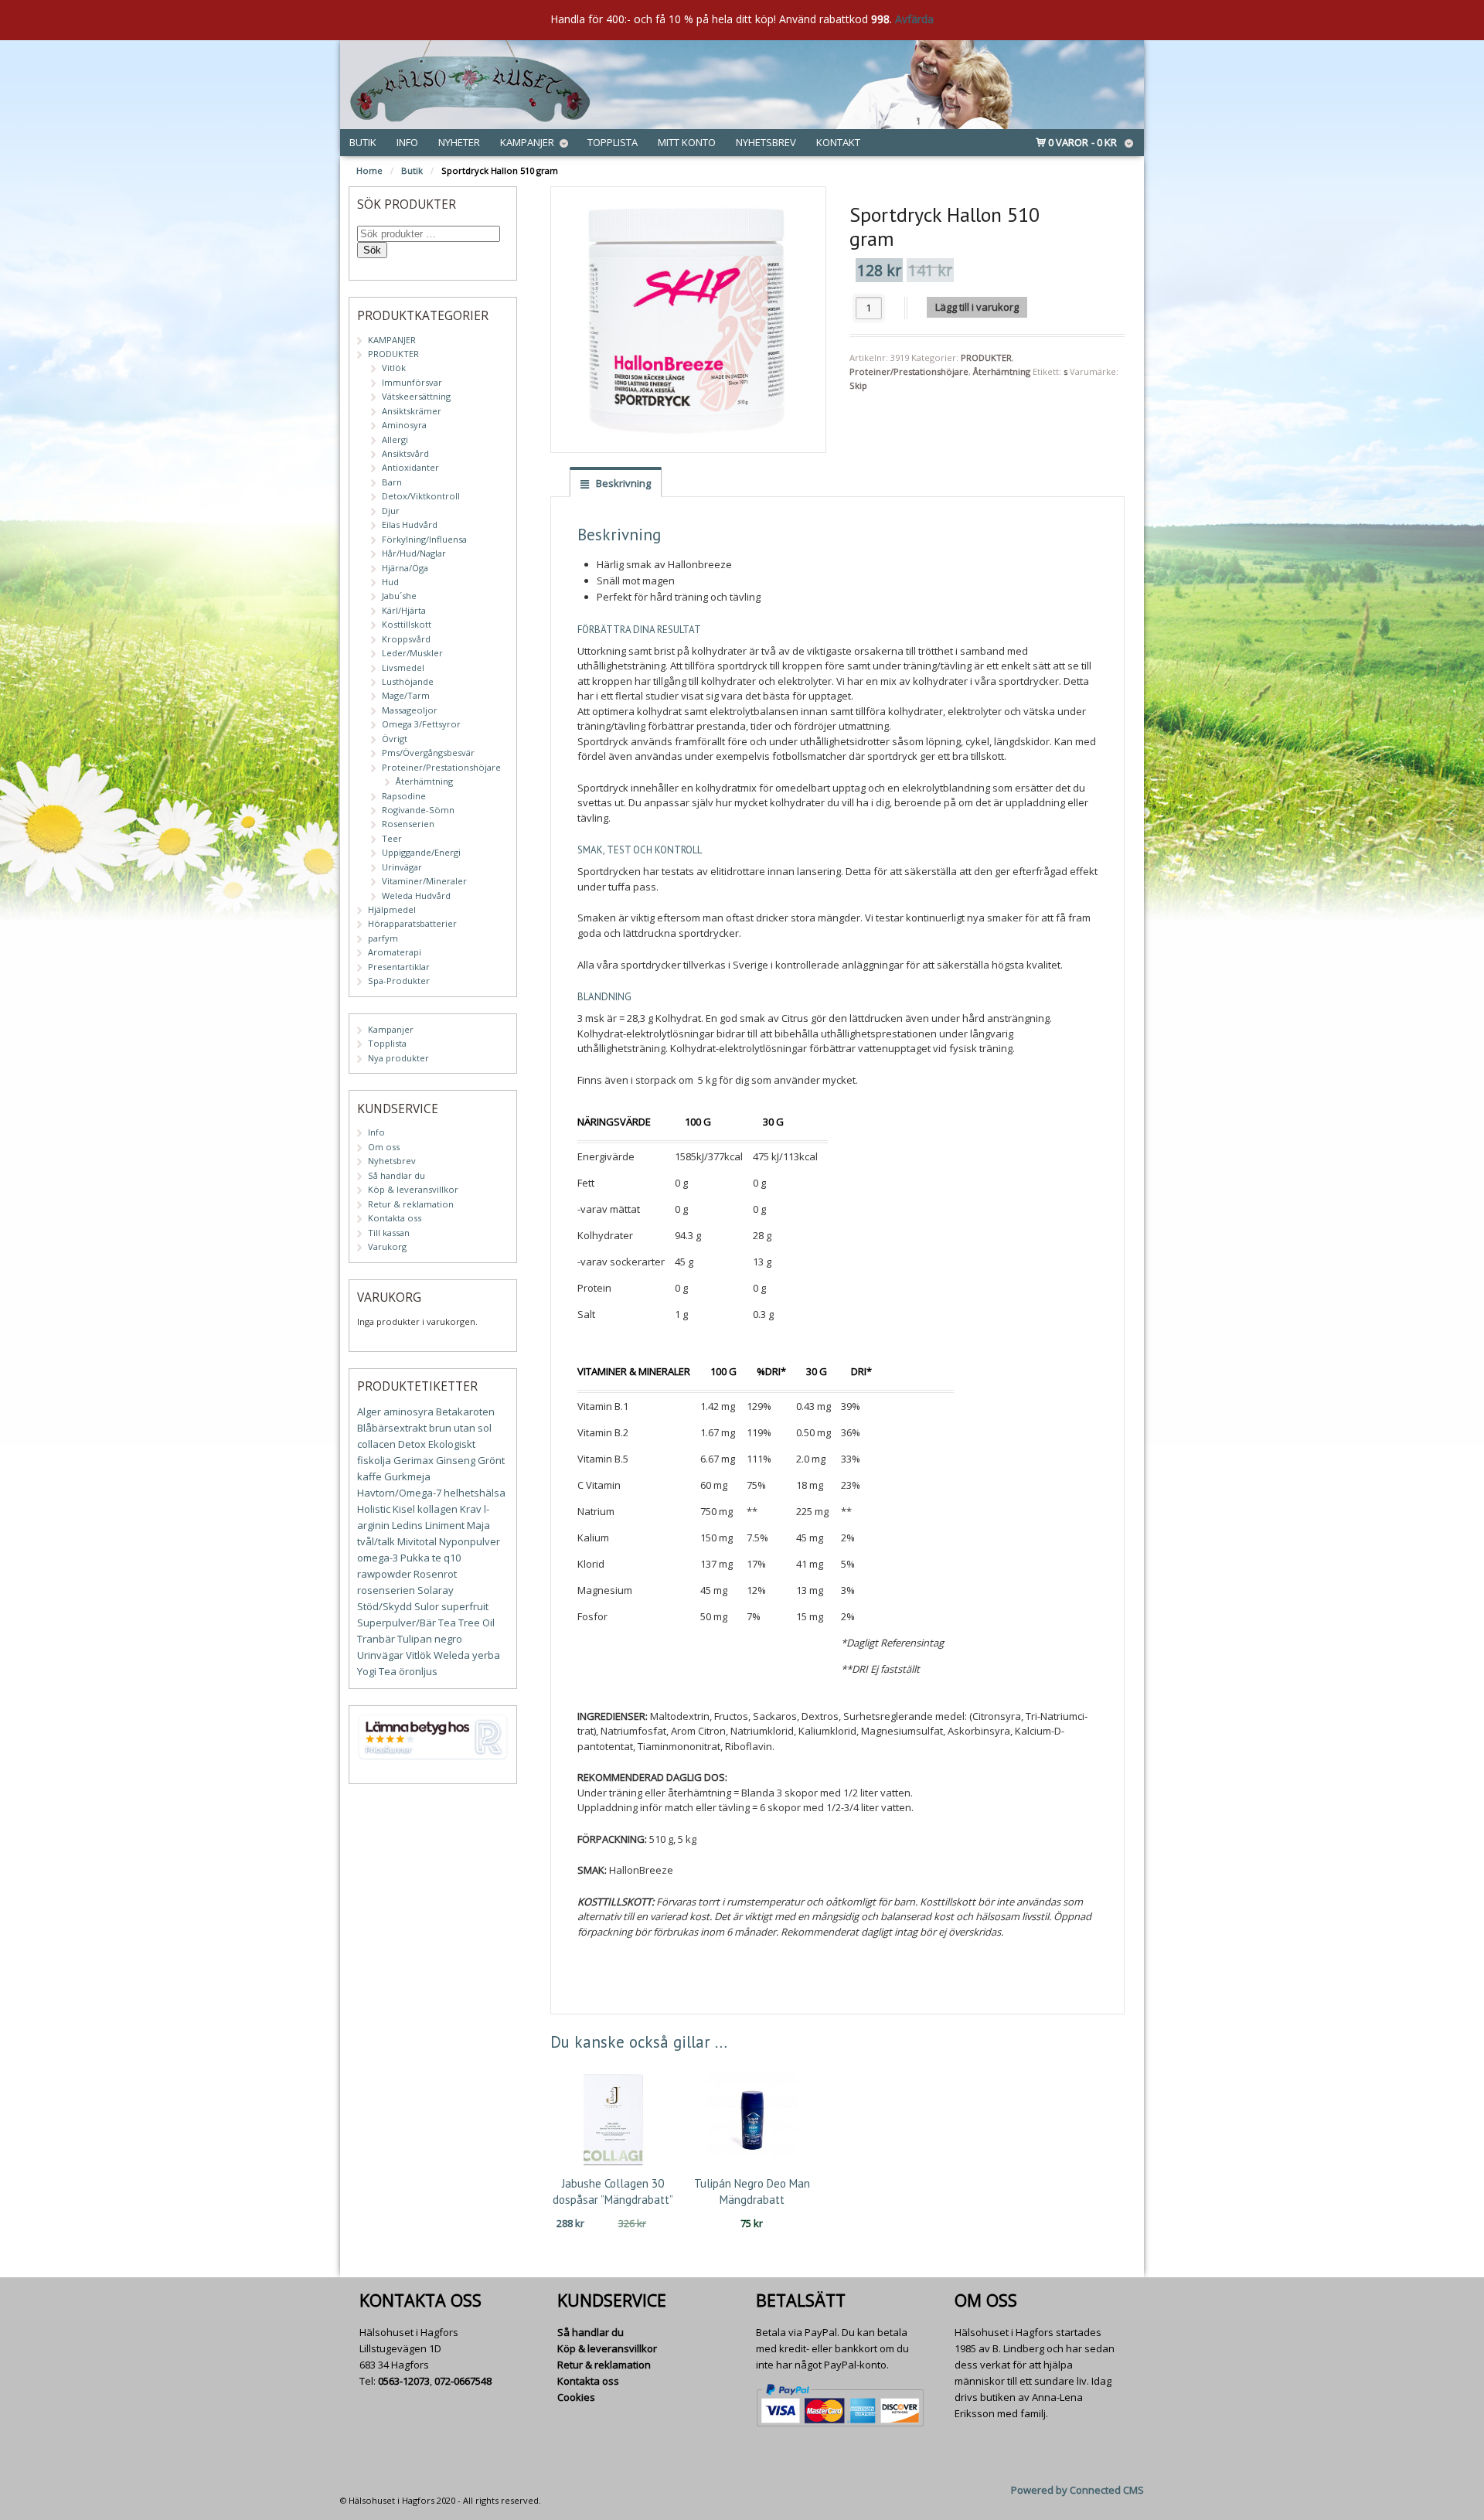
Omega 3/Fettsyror (421, 724)
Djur (391, 511)
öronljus (418, 1671)
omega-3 (378, 1558)
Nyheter (459, 142)
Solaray (436, 1590)
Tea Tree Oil (466, 1623)
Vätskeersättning (416, 396)
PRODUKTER (986, 358)
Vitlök (394, 368)
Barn (392, 482)
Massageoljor (410, 710)
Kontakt (838, 142)
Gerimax (414, 1460)
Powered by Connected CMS (1077, 2490)
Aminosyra (404, 425)
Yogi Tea (377, 1671)
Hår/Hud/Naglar (414, 553)
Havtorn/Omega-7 (399, 1493)
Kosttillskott (407, 624)
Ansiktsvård (405, 453)
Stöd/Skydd (385, 1606)
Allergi (395, 439)
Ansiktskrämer (412, 411)
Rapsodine (404, 796)
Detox (412, 1444)
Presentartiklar (399, 967)
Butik (363, 142)
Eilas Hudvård (410, 524)
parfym (383, 938)
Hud (390, 582)
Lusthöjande (408, 681)
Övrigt (395, 739)
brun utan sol (460, 1428)
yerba (486, 1655)
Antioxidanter (410, 467)
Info (407, 142)
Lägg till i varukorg (977, 307)
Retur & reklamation (411, 1204)
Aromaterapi (395, 952)
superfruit (465, 1606)
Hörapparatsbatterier (412, 923)
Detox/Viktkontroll (421, 496)
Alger (369, 1412)
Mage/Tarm (406, 695)
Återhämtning (1002, 371)
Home (369, 170)
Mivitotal (417, 1541)
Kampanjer (527, 142)
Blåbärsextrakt (392, 1428)
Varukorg (387, 1246)
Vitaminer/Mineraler (424, 881)
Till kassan (389, 1233)
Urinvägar (402, 867)
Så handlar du (397, 1175)
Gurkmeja (407, 1476)
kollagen (437, 1509)
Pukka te (421, 1558)
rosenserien (386, 1590)
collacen (376, 1444)
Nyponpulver (470, 1541)
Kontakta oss (395, 1218)
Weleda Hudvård (416, 896)
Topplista (613, 142)
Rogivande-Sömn (418, 810)
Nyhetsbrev (766, 142)
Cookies (576, 2397)
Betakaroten (465, 1412)
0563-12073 (404, 2381)
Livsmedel (403, 667)
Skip (858, 385)
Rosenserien (408, 824)
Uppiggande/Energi (421, 852)
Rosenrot (435, 1574)
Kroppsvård (406, 639)
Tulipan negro (430, 1639)
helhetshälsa (475, 1493)
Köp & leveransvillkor (413, 1189)
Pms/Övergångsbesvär (428, 753)
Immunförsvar (412, 382)
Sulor (427, 1606)
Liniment (445, 1525)
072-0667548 (463, 2381)
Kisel (404, 1509)
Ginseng (456, 1460)
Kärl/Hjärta (404, 610)
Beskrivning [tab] (622, 483)
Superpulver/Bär (397, 1623)
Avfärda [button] (914, 19)
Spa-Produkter (399, 981)
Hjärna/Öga (405, 568)
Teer (392, 838)
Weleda (452, 1655)
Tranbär (376, 1639)
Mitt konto (687, 142)
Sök (372, 250)
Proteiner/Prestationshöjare (909, 371)
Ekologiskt (452, 1444)
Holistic (374, 1509)
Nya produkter (398, 1058)
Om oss (384, 1147)
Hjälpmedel (392, 909)
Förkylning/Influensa (424, 539)
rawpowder (384, 1574)
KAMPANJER (392, 340)
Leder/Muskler (412, 653)
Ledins (407, 1525)
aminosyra (408, 1412)
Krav (471, 1509)
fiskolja (374, 1460)
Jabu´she (399, 596)
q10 (452, 1558)
